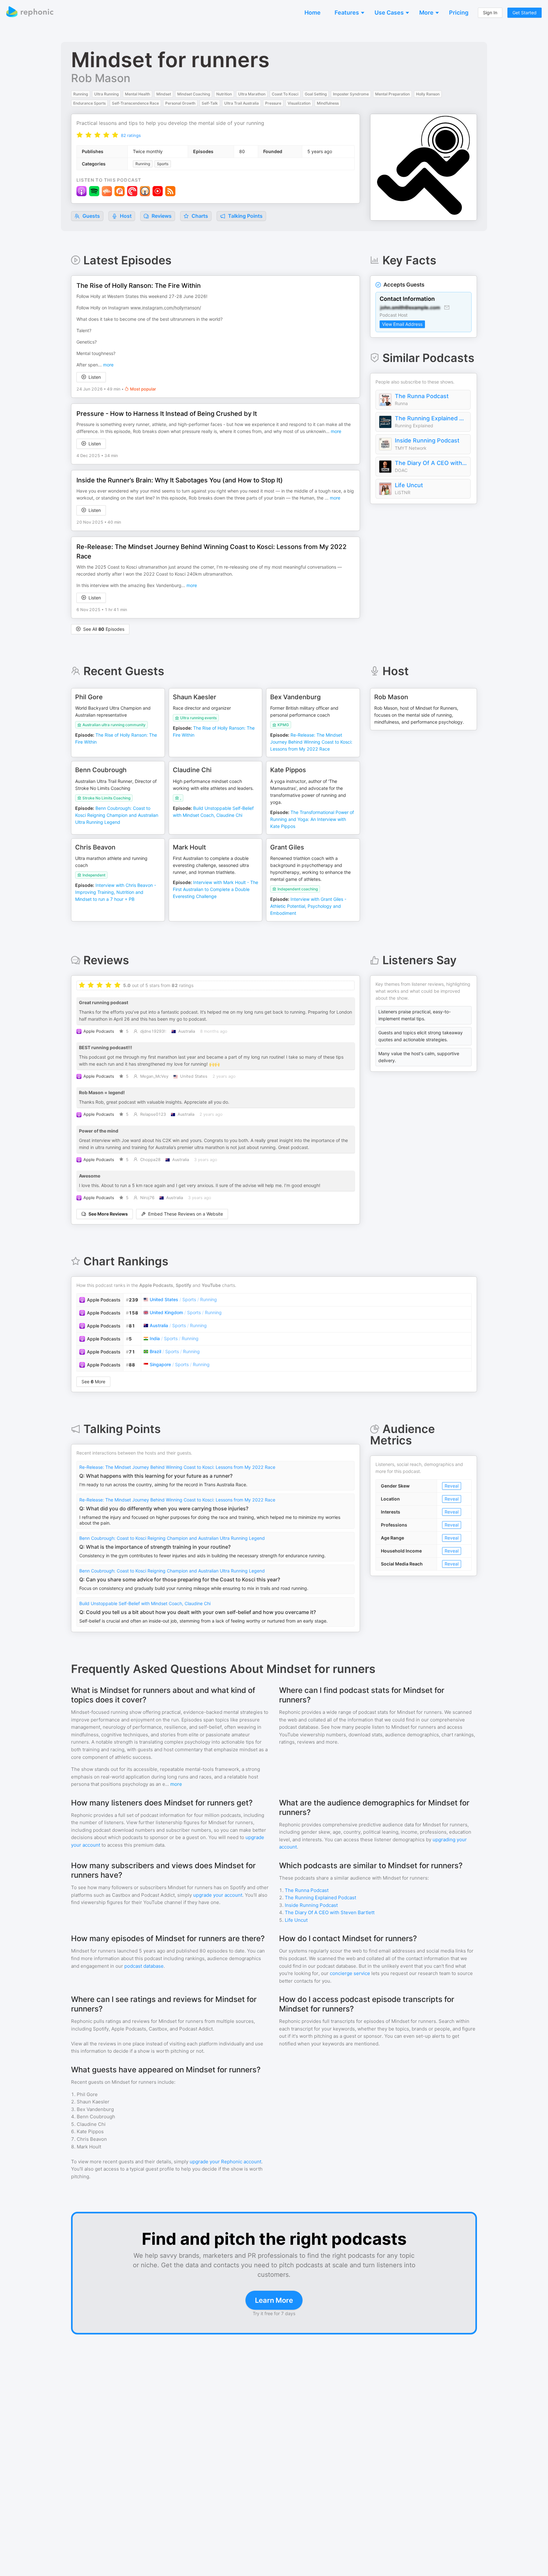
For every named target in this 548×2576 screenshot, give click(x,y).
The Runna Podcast (422, 396)
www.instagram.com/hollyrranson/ (166, 308)
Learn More (274, 2300)
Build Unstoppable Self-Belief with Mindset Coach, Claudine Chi (145, 1603)
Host (126, 216)
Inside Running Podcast (427, 440)
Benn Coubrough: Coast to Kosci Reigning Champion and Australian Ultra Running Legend (172, 1538)
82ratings (131, 135)
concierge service (350, 1973)
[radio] (80, 135)
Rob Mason (101, 78)
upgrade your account (218, 1895)
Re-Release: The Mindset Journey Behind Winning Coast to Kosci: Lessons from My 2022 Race (177, 1467)
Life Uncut (409, 485)
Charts (199, 216)
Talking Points (245, 216)
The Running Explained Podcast (431, 418)
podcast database (144, 1966)
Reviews (161, 216)
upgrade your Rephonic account (225, 2162)
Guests (91, 216)
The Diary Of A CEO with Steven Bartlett (431, 463)
